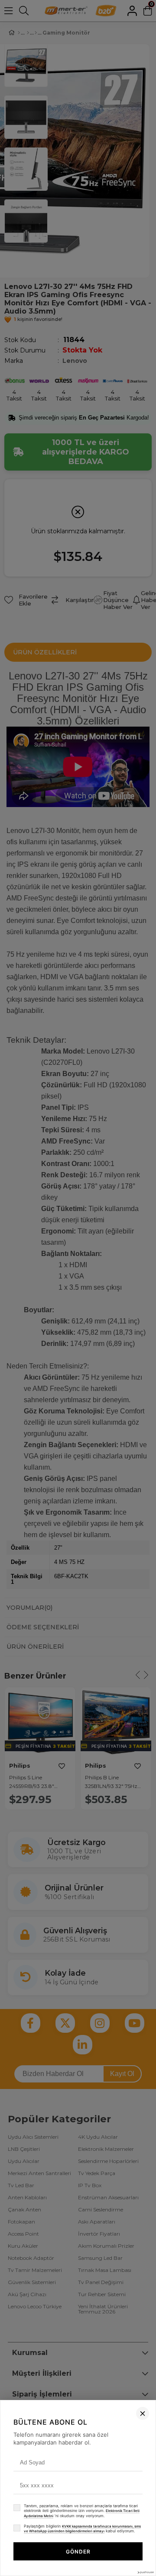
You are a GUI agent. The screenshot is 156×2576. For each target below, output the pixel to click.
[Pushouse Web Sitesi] (145, 2572)
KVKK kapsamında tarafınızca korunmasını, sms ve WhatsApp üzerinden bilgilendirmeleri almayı (82, 2529)
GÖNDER (78, 2552)
